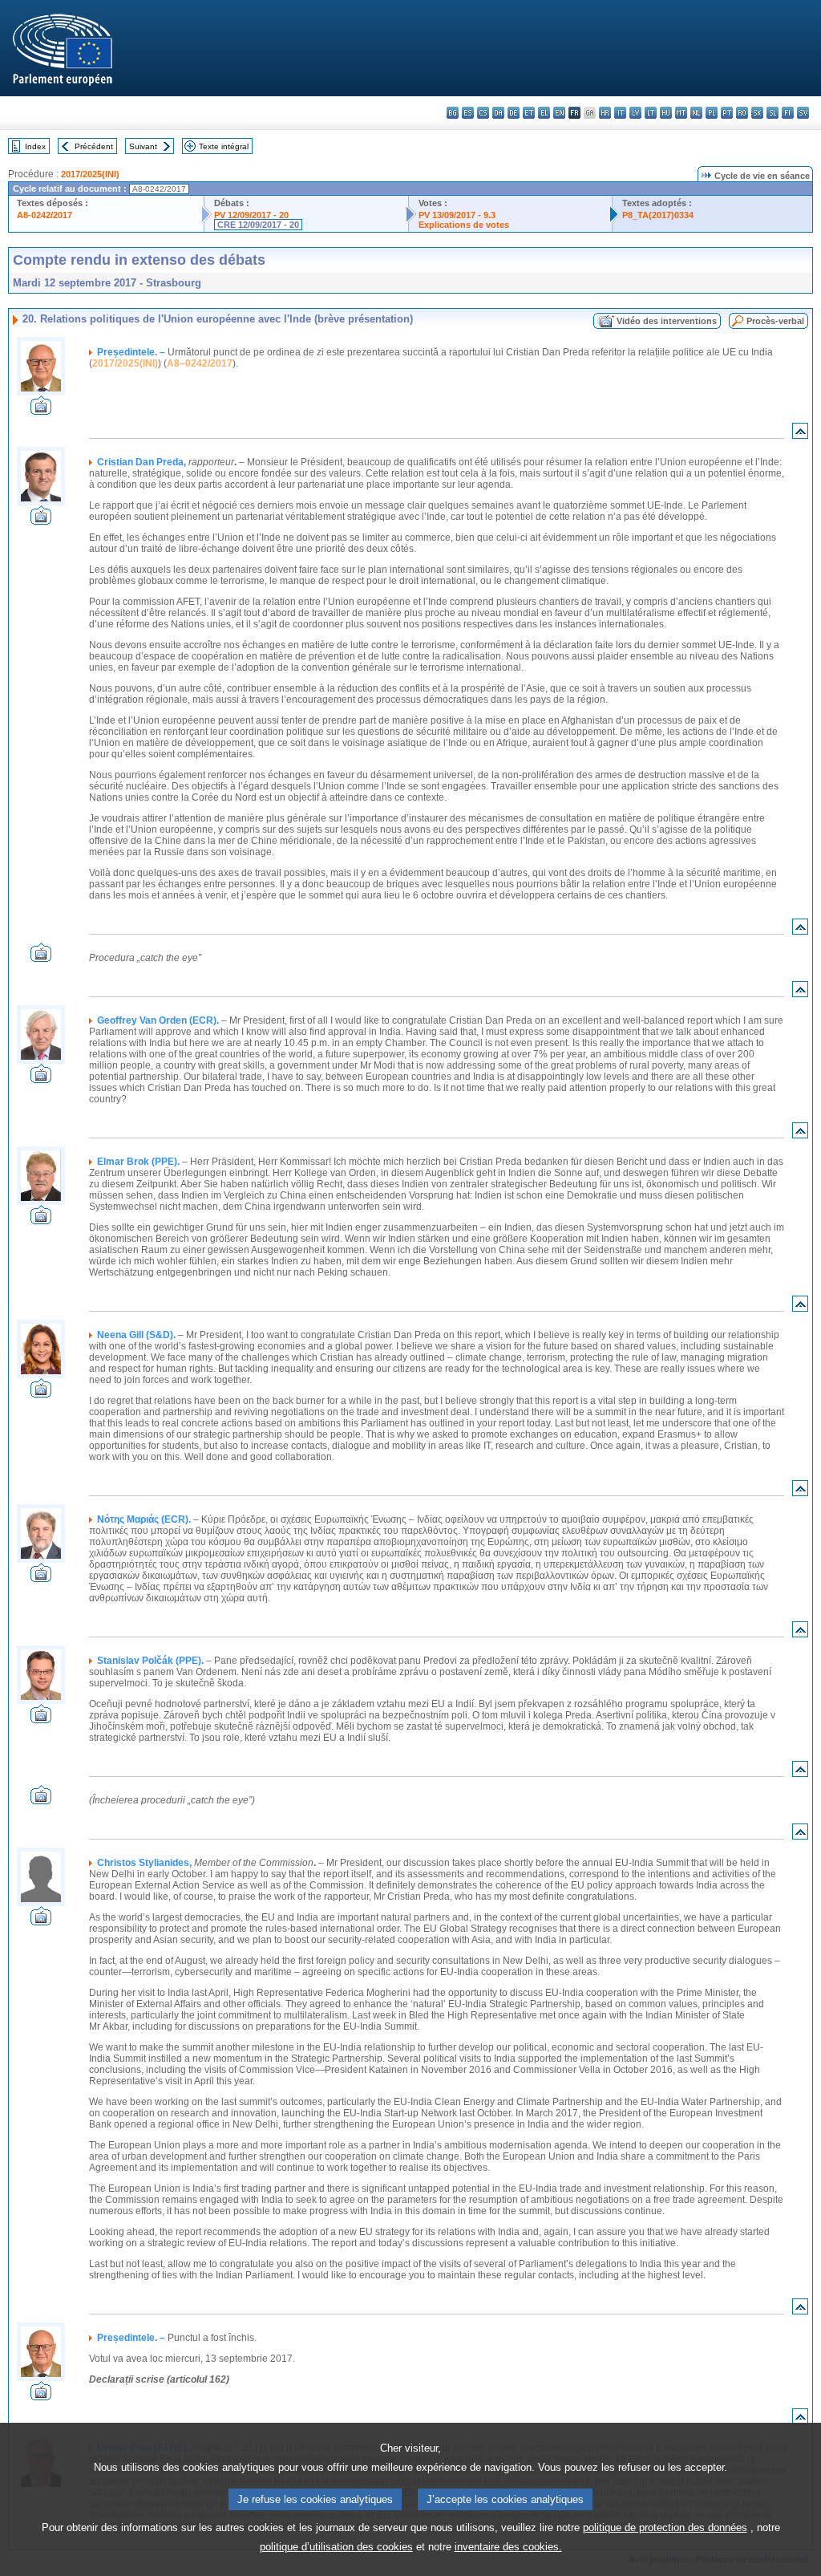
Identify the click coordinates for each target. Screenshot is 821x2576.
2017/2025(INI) (90, 174)
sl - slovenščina (772, 113)
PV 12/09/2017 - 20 (251, 215)
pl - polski (712, 113)
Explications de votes (464, 225)
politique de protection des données (665, 2527)
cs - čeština (483, 113)
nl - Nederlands (696, 113)
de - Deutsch (514, 113)
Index (35, 146)
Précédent (94, 146)
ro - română (742, 113)
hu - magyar (666, 113)
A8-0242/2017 (44, 215)
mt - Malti (681, 113)
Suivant (143, 146)
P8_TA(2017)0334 (658, 215)
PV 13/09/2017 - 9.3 (457, 215)
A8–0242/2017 (200, 363)
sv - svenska (803, 113)
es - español (468, 113)
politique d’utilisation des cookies (336, 2547)
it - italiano (620, 113)
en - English (559, 113)
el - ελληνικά (544, 113)
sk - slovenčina (757, 113)
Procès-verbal (775, 321)
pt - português (727, 113)
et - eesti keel (529, 113)
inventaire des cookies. (508, 2547)
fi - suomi (788, 113)
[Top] (800, 434)
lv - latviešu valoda (635, 113)
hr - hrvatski (605, 113)
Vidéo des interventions (667, 321)
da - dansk (498, 113)
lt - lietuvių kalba (651, 113)
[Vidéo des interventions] (41, 410)
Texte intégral (224, 146)
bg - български (453, 113)
